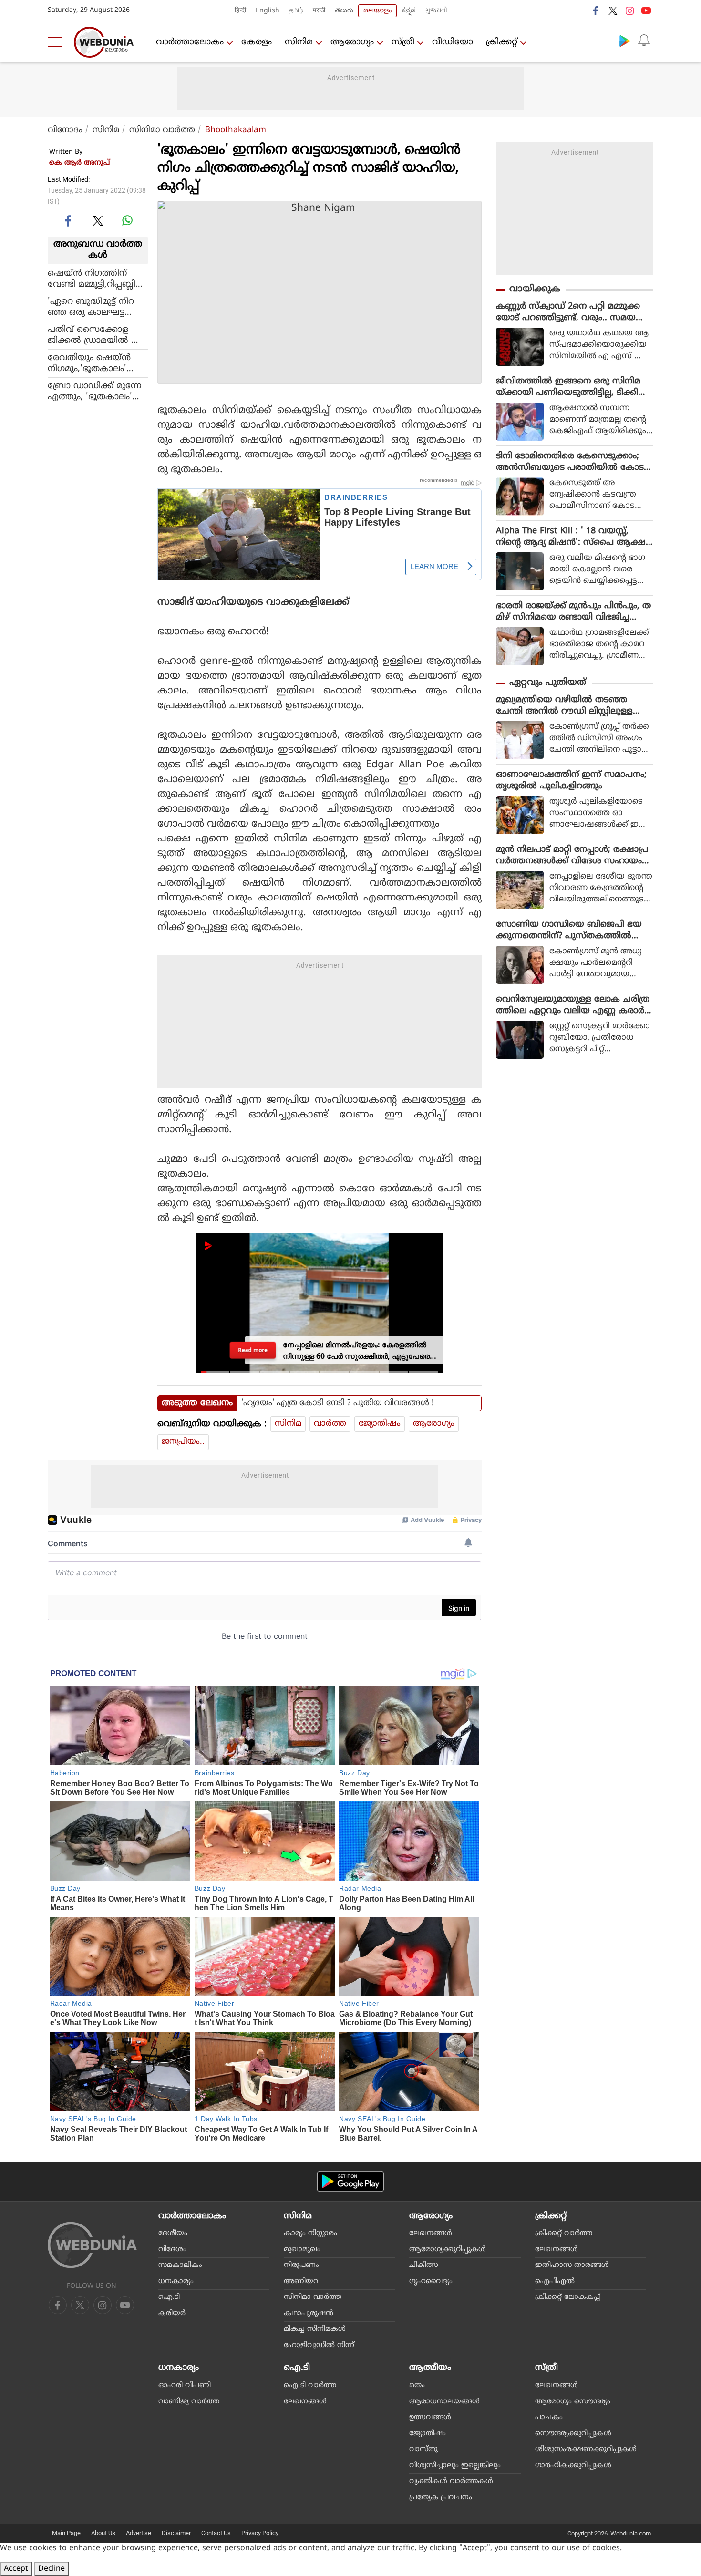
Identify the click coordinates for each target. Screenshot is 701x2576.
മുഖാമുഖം (302, 2250)
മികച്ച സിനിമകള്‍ (315, 2329)
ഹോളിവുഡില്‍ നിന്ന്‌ (319, 2345)
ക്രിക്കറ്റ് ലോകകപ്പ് (567, 2297)
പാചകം (549, 2417)
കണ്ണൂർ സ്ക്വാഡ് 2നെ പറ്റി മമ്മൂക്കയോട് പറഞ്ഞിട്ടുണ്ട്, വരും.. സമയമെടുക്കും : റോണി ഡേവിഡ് (568, 312)
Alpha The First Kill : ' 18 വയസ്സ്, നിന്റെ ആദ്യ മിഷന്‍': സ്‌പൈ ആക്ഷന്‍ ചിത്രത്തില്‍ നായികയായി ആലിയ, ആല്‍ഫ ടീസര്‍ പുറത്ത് (574, 537)
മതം (417, 2385)
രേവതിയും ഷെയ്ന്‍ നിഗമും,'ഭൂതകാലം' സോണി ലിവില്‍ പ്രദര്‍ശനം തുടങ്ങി (98, 363)
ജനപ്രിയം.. (183, 1442)
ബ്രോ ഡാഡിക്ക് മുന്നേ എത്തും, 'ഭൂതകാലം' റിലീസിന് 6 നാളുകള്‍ (95, 391)
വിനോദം (65, 130)
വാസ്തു (423, 2449)
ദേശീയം (173, 2233)
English (268, 11)
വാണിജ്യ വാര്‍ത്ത (189, 2402)
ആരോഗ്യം (352, 42)
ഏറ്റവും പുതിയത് (548, 683)
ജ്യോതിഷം (380, 1424)
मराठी (319, 11)
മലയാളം (377, 11)
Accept (16, 2569)
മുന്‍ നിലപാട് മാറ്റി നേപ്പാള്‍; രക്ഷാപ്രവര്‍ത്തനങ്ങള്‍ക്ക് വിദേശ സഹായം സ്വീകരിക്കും (572, 856)
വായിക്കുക (535, 289)
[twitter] (613, 10)
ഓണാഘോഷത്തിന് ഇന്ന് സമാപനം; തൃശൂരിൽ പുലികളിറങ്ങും (571, 781)
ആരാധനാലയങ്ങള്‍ (444, 2402)
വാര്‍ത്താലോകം (190, 42)
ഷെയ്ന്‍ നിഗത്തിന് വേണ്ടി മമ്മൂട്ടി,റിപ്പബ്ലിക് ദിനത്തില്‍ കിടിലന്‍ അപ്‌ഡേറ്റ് (96, 279)
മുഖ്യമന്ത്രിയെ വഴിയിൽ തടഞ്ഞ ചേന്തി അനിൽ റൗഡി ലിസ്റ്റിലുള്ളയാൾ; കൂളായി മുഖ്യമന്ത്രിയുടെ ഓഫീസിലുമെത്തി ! (567, 706)
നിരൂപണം (301, 2265)
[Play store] (625, 41)
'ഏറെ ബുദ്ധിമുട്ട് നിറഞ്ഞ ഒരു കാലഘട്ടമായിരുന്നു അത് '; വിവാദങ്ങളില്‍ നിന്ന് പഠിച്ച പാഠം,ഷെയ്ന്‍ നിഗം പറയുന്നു (95, 307)
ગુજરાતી (436, 11)
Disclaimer (176, 2533)
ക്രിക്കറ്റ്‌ (502, 42)
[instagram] (629, 10)
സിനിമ (299, 42)
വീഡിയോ (453, 42)
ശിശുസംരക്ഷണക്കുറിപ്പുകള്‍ (586, 2449)
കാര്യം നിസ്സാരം (310, 2233)
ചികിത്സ (424, 2265)
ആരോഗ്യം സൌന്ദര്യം (573, 2402)
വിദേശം (172, 2250)
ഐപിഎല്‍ (555, 2281)
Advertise (139, 2533)
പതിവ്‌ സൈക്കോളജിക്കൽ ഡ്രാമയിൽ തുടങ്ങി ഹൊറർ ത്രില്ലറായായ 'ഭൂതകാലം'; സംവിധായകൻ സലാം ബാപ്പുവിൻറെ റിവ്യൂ (98, 335)
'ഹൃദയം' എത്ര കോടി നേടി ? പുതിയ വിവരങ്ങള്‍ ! (338, 1403)
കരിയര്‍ (172, 2313)
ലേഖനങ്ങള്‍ (431, 2233)
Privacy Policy (260, 2533)
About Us (103, 2533)
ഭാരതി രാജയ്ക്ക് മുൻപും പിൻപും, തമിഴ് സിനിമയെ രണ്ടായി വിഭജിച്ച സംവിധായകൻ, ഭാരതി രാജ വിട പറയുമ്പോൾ (573, 612)
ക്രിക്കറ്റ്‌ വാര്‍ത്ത (564, 2233)
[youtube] (646, 10)
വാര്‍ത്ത (330, 1424)
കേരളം (257, 42)
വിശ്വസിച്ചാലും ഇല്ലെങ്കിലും (455, 2466)
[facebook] (596, 10)
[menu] (57, 42)
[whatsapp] (127, 220)
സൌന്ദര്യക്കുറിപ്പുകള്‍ (573, 2434)
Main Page (66, 2533)
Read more (253, 1350)
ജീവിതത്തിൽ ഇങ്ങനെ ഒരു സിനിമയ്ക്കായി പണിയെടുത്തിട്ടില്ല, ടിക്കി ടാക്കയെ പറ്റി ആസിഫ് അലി (568, 387)
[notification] (644, 41)
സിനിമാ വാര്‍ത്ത (162, 130)
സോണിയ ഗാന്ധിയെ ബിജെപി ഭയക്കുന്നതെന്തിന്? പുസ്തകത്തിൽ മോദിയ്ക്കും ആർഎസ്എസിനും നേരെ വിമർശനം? (569, 931)
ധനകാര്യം (176, 2281)
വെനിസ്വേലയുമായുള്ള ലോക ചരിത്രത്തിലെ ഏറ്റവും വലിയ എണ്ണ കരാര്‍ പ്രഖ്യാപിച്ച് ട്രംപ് (573, 1005)
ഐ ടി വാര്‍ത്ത (310, 2385)
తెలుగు (344, 11)
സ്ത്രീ (403, 42)
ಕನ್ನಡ (409, 11)
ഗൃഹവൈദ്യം (431, 2281)
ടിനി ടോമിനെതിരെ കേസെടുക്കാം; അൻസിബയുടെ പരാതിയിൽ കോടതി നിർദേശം (570, 462)
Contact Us (216, 2533)
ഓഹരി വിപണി (185, 2385)
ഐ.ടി (169, 2297)
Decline (52, 2569)
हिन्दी (240, 11)
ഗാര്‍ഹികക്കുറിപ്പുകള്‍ (573, 2466)
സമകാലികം (180, 2265)
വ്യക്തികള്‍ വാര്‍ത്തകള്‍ (451, 2481)
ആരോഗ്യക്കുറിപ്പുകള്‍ (448, 2250)
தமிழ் (296, 11)
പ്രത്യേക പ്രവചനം (441, 2498)
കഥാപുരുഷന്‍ (309, 2313)
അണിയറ (301, 2281)
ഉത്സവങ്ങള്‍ (430, 2417)
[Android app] (350, 2181)
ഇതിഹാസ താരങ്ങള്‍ (572, 2265)
